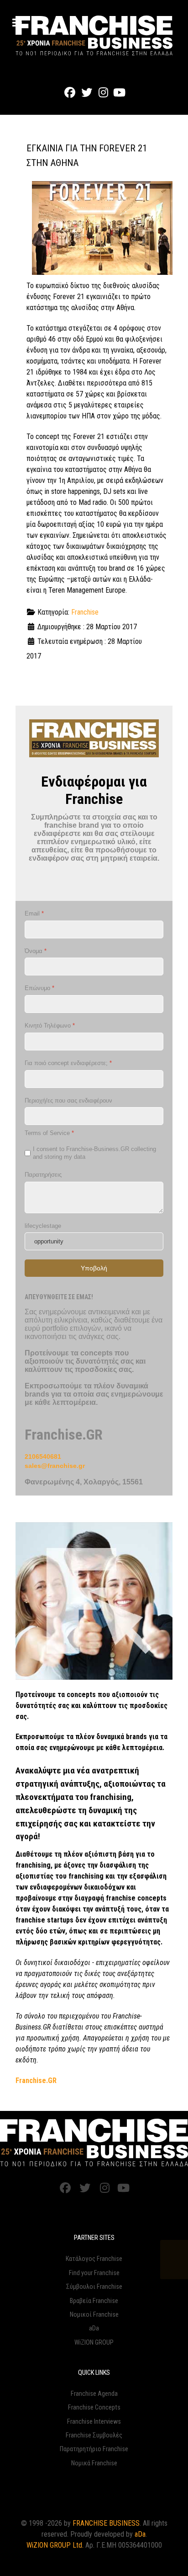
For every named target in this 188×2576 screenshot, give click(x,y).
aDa (94, 2328)
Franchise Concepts (94, 2407)
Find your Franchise (94, 2273)
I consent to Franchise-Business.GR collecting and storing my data (94, 1153)
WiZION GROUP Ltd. (55, 2545)
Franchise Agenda (94, 2394)
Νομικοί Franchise (94, 2315)
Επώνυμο (39, 988)
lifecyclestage (43, 1226)
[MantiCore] (94, 2143)
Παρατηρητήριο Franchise (94, 2449)
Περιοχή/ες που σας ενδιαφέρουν (68, 1101)
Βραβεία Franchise (94, 2301)
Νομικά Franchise (94, 2463)
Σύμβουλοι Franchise (94, 2287)
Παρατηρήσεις (43, 1175)
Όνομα (36, 951)
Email (34, 913)
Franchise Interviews (94, 2422)
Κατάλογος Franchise (94, 2259)
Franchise (85, 612)
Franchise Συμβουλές (94, 2435)
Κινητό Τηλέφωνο (50, 1026)
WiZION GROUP (94, 2343)
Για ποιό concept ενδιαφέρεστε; (68, 1063)
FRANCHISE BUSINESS (106, 2523)
